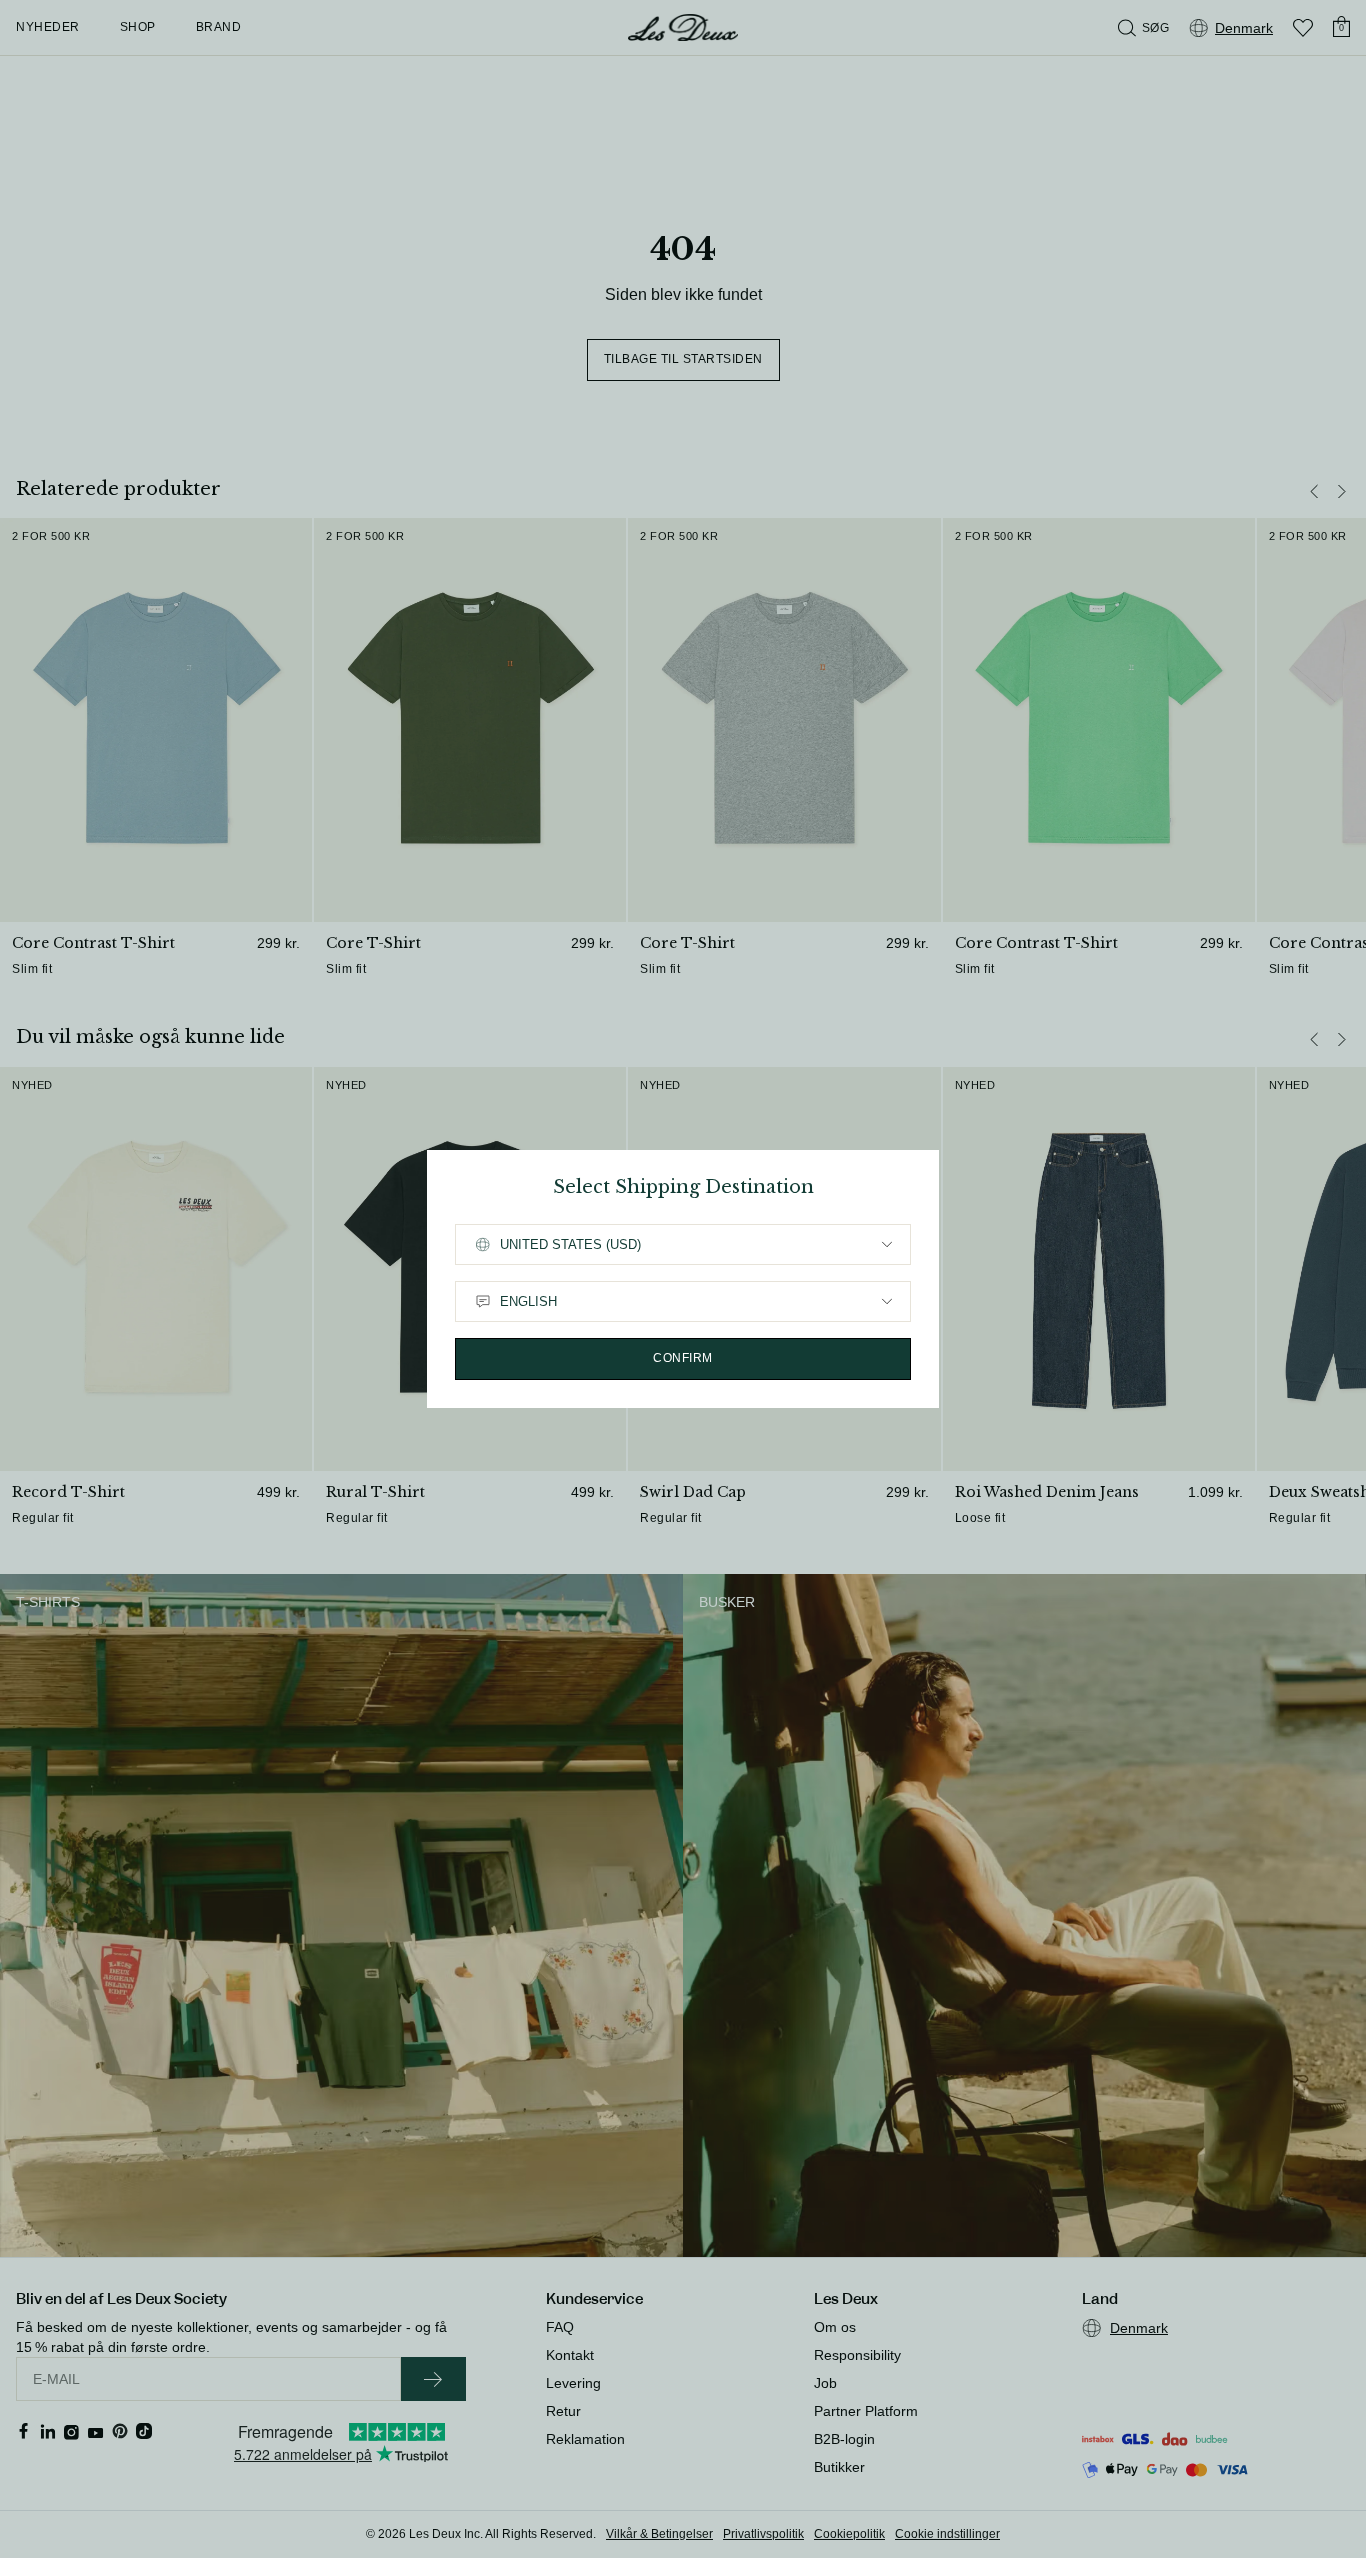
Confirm (683, 1358)
